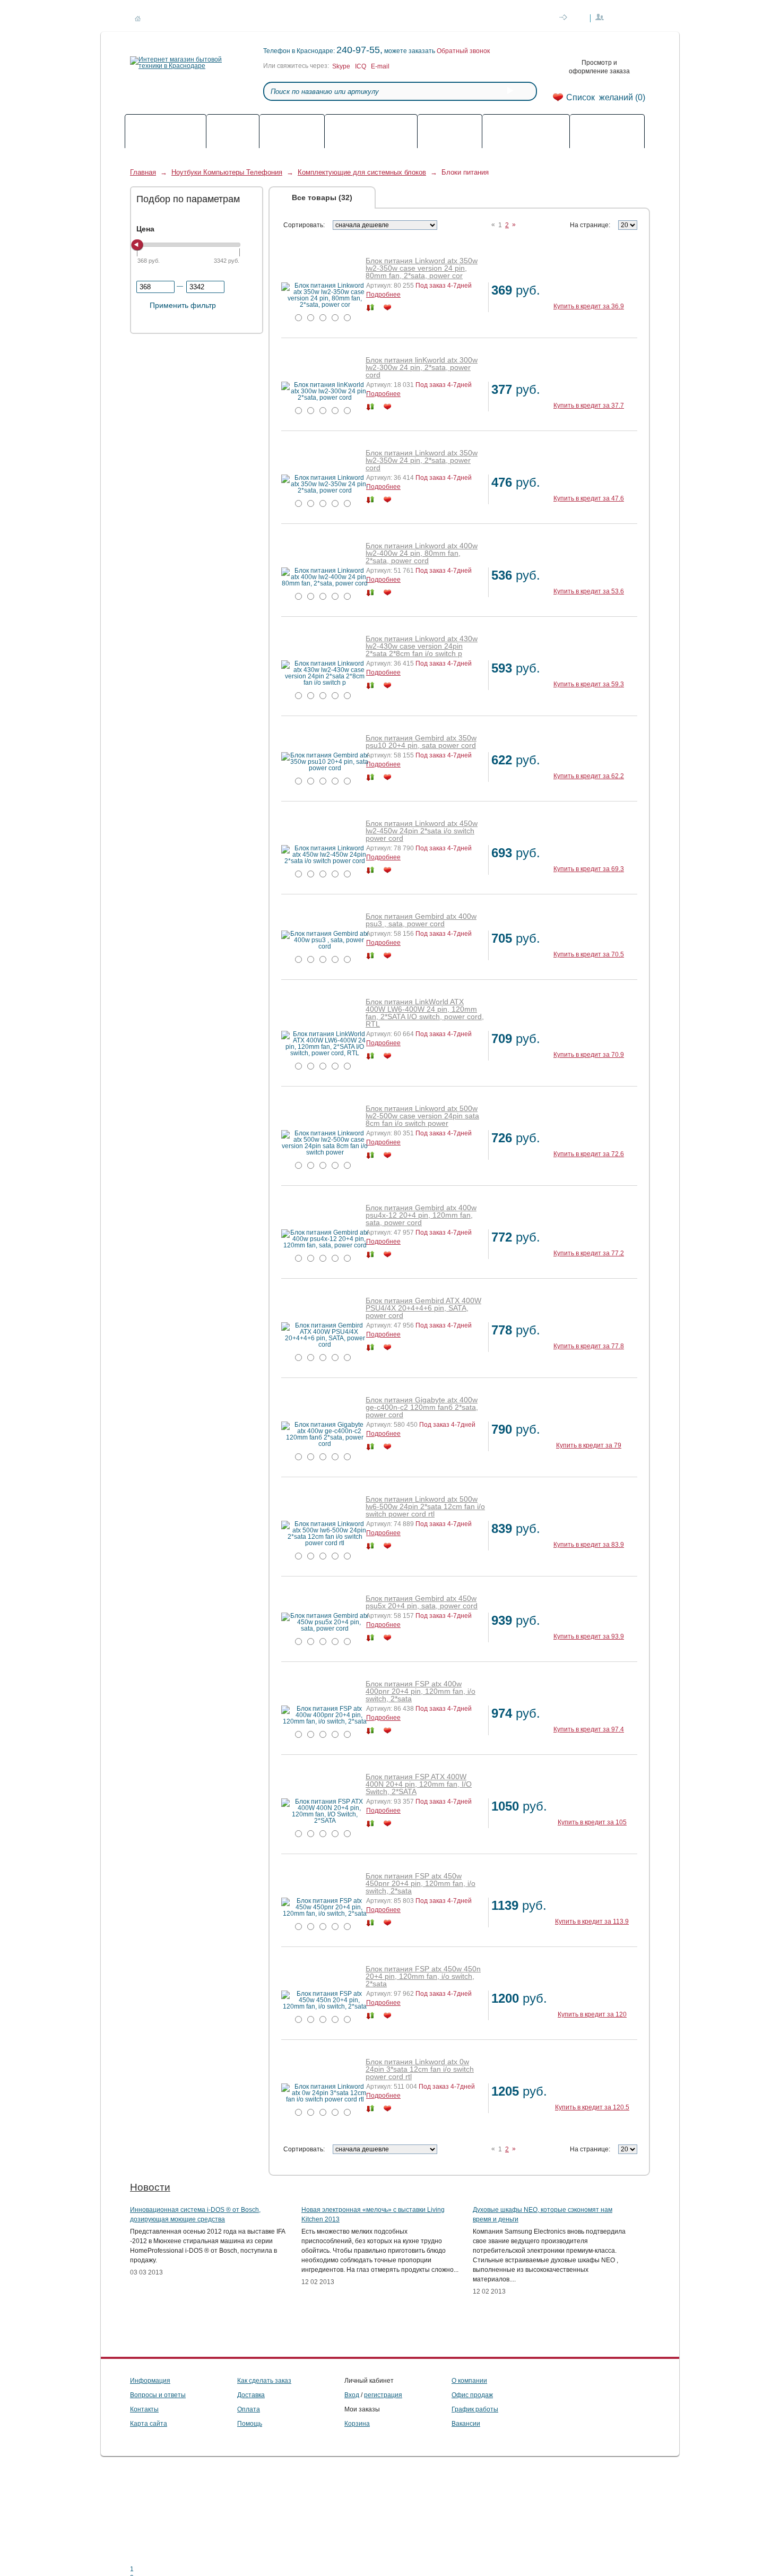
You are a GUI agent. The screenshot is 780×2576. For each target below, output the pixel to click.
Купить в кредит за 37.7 (589, 406)
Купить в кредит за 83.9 (589, 1545)
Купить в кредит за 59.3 (589, 684)
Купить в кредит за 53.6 (589, 591)
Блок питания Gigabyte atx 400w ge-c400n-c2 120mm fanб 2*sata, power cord (422, 1407)
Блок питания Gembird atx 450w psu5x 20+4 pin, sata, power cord (422, 1602)
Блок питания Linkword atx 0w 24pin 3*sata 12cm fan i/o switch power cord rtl (420, 2069)
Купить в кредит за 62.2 (589, 776)
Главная (143, 172)
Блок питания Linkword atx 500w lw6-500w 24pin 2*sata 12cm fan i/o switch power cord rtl (425, 1506)
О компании (294, 19)
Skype (341, 66)
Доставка (167, 19)
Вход (352, 2395)
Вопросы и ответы (158, 2395)
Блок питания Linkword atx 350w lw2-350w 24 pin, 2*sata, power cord (422, 460)
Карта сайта (149, 2424)
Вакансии (466, 2424)
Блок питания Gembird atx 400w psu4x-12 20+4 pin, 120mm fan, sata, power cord (421, 1215)
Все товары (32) (322, 197)
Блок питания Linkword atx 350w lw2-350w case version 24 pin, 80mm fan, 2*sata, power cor (422, 268)
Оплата (207, 19)
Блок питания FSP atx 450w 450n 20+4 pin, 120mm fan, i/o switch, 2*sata (423, 1976)
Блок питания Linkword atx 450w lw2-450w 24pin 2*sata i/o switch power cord (422, 831)
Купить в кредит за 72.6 (589, 1154)
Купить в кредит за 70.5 (589, 954)
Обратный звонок (463, 51)
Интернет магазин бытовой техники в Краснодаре (138, 19)
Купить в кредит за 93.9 (589, 1636)
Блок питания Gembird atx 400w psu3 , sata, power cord (421, 920)
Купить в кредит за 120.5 (592, 2107)
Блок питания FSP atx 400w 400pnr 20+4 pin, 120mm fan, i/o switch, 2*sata (421, 1691)
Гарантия (381, 19)
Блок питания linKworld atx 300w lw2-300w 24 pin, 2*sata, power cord (422, 367)
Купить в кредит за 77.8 (589, 1346)
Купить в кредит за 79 (589, 1445)
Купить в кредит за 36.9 (589, 306)
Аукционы (418, 197)
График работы (475, 2409)
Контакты (247, 19)
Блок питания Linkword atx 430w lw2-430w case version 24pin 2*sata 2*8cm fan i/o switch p (422, 646)
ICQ (361, 66)
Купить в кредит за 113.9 (592, 1922)
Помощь (339, 19)
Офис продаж (472, 2395)
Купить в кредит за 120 (592, 2014)
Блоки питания (465, 172)
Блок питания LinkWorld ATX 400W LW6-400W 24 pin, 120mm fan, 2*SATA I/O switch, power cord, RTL (425, 1013)
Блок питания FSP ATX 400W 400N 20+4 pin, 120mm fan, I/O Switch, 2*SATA (419, 1784)
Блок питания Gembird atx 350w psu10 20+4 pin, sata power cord (421, 742)
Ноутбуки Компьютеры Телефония (227, 172)
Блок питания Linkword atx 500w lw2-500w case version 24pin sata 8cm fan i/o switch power (422, 1116)
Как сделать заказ (437, 19)
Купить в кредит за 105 (592, 1822)
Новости (150, 2187)
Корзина (357, 2424)
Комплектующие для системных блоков (362, 172)
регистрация (383, 2395)
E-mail (380, 66)
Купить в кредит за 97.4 (589, 1729)
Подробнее (383, 295)
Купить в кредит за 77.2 (589, 1253)
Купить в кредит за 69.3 (589, 869)
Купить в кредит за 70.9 (589, 1055)
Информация (150, 2381)
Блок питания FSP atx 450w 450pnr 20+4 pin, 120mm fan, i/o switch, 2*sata (421, 1883)
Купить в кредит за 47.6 (589, 498)
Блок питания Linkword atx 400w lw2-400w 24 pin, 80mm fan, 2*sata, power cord (422, 553)
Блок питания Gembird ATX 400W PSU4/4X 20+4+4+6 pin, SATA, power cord (423, 1308)
